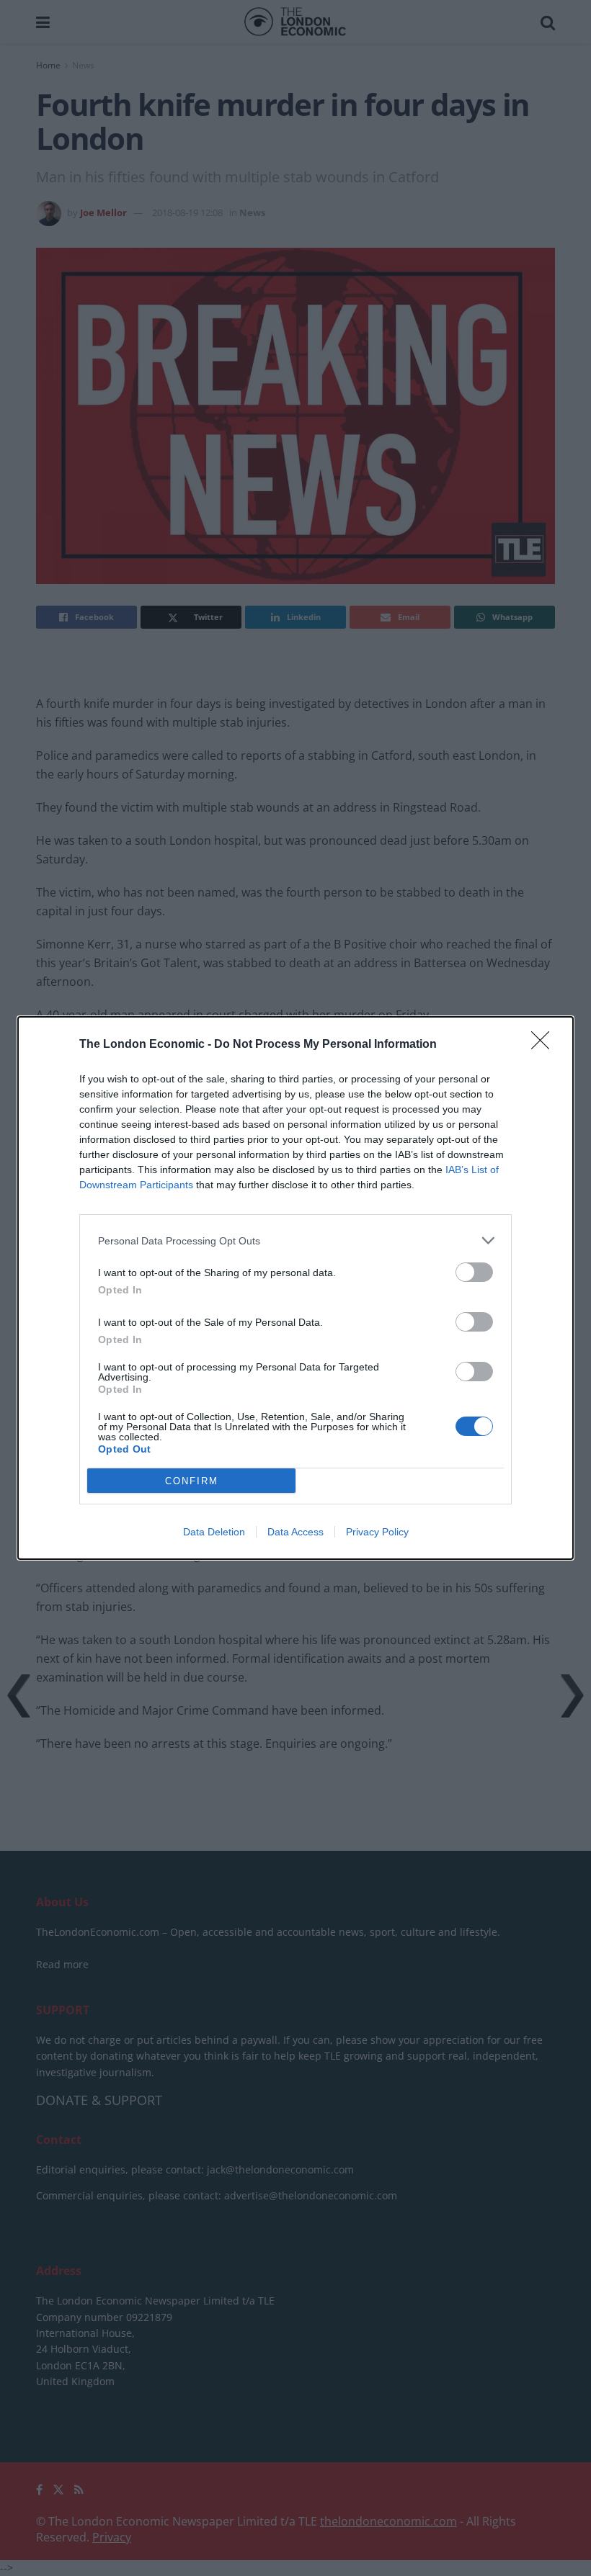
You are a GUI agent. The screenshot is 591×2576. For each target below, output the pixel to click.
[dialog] (295, 1288)
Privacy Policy (377, 1532)
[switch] (474, 1272)
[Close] (545, 1045)
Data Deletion (214, 1532)
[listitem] (295, 1240)
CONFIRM (192, 1481)
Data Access (295, 1532)
